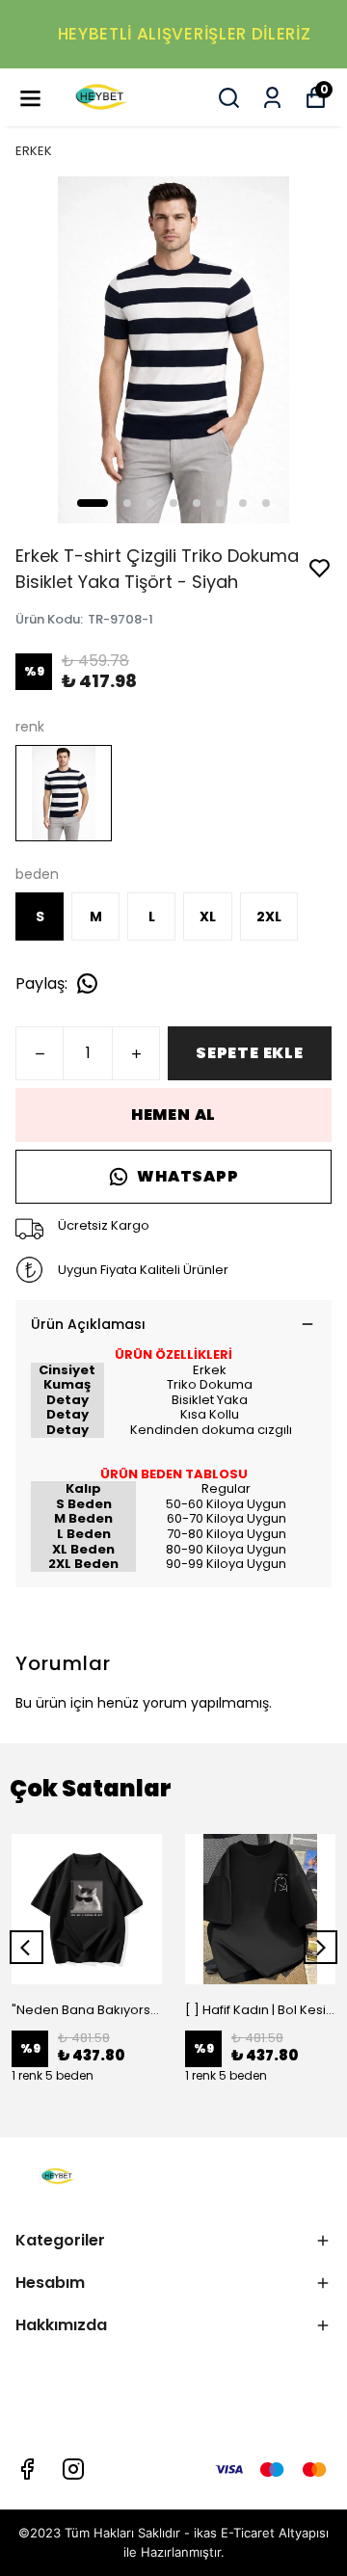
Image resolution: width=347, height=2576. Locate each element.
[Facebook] (27, 2469)
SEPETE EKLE (250, 1053)
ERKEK (34, 151)
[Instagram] (73, 2469)
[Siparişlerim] (272, 98)
